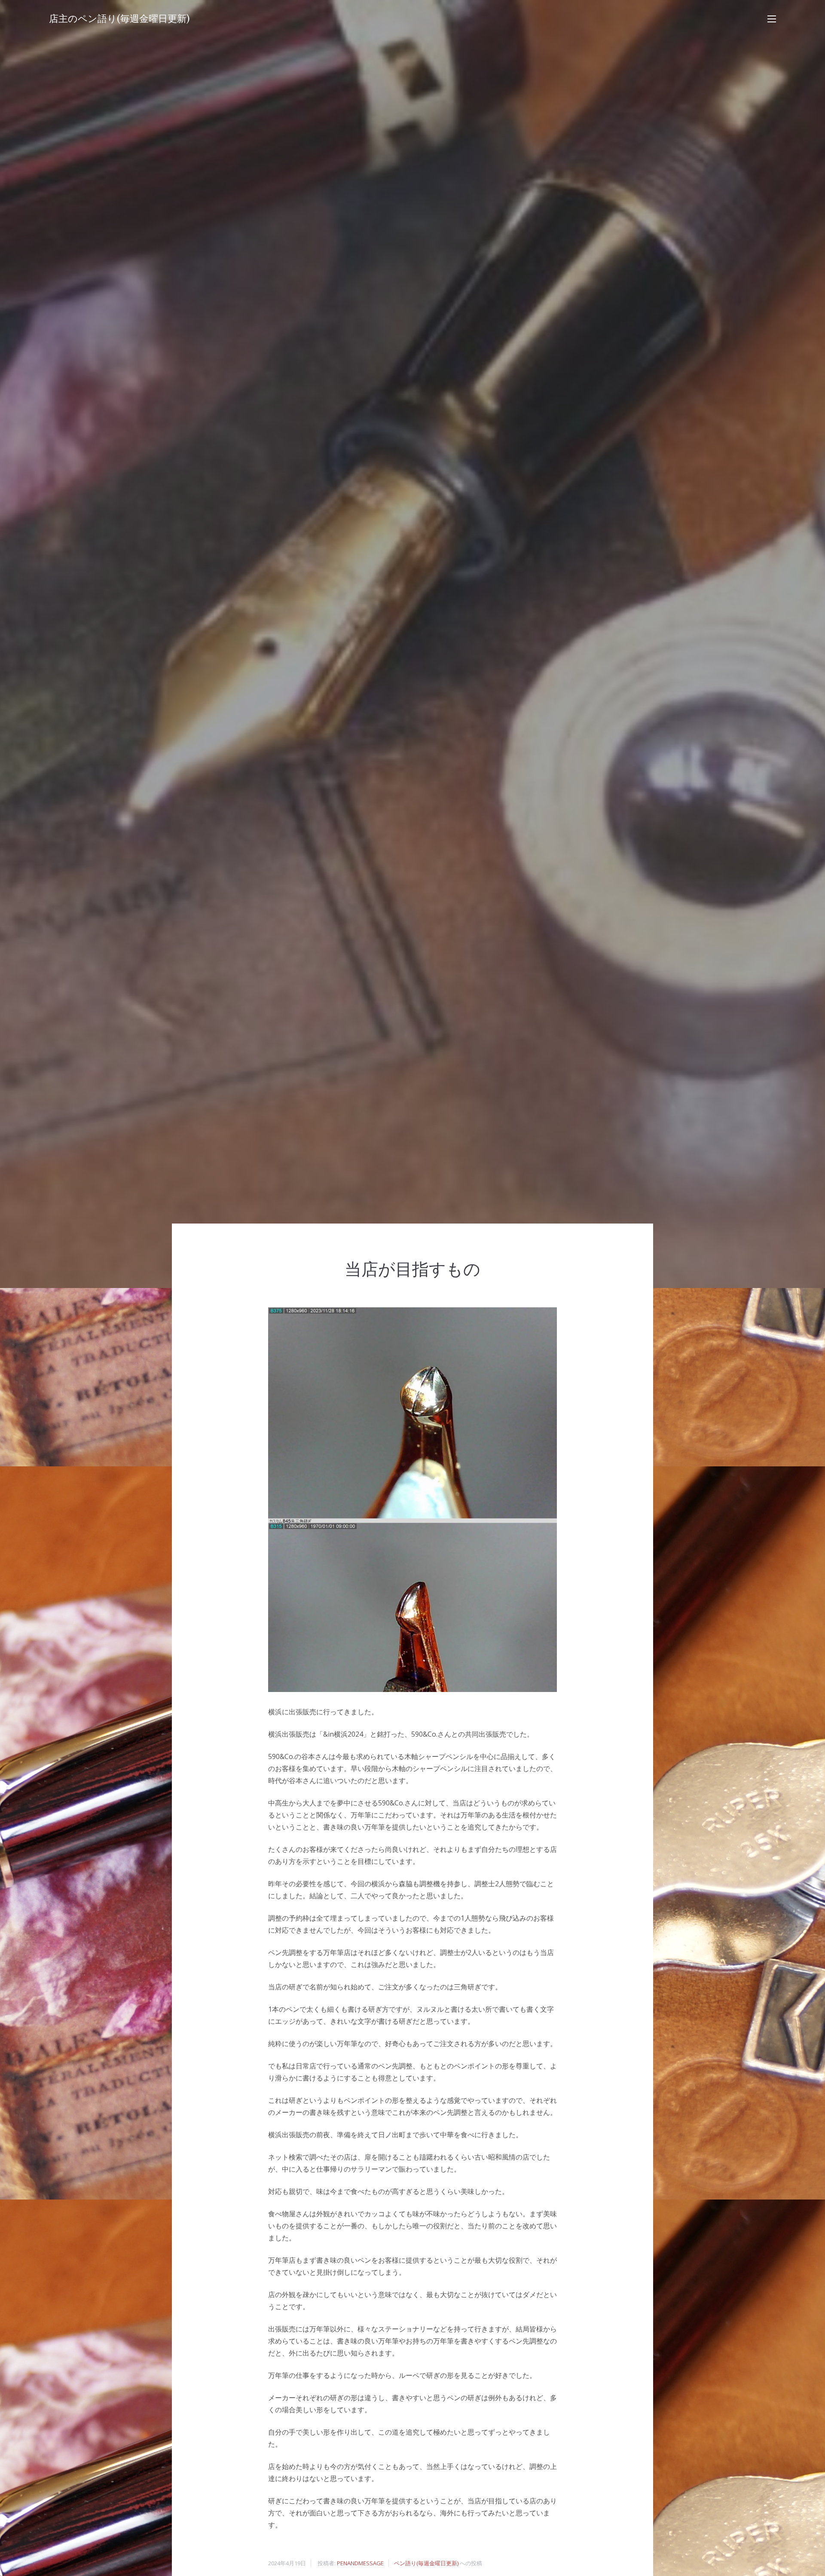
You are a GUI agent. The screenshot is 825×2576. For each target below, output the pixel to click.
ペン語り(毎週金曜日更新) (426, 2563)
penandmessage (360, 2563)
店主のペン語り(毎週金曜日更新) (119, 19)
